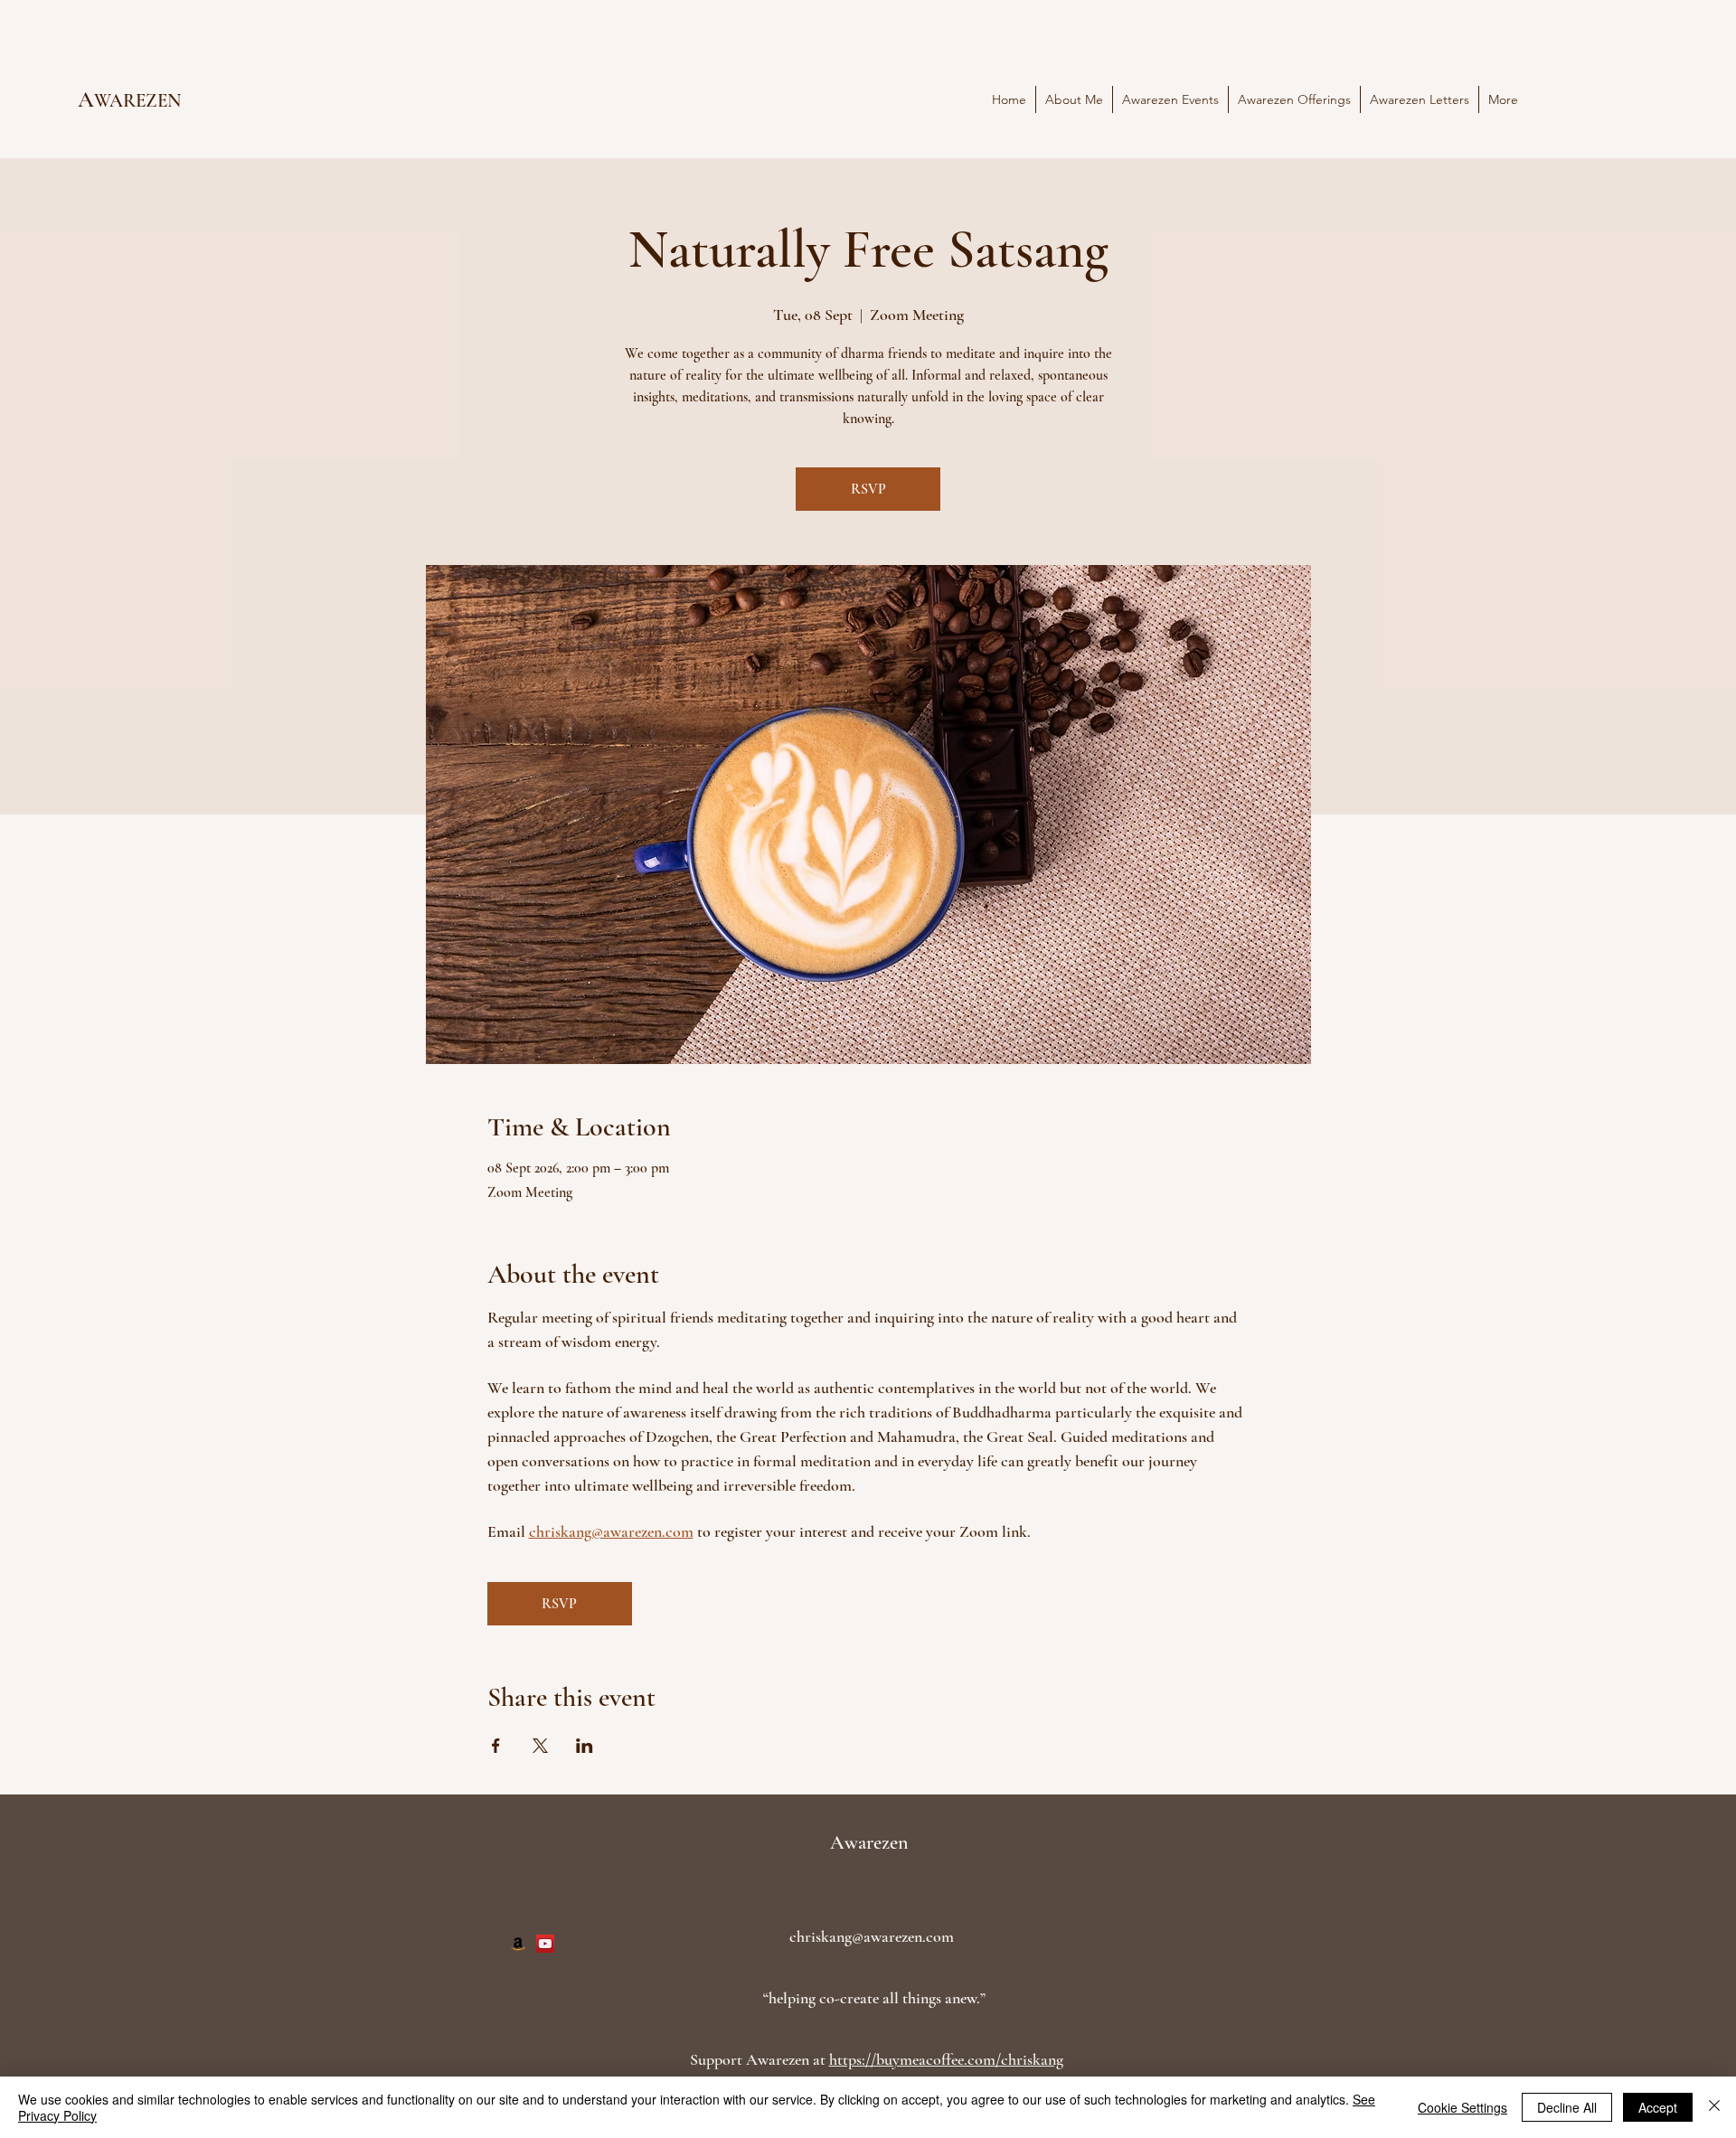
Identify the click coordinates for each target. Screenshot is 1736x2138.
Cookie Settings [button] (1462, 2107)
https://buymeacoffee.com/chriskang (946, 2059)
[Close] (1714, 2107)
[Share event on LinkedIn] (585, 1746)
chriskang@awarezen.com (872, 1936)
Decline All (1567, 2107)
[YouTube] (545, 1944)
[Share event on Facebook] (496, 1746)
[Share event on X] (540, 1746)
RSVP (868, 489)
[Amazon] (518, 1944)
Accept (1658, 2107)
